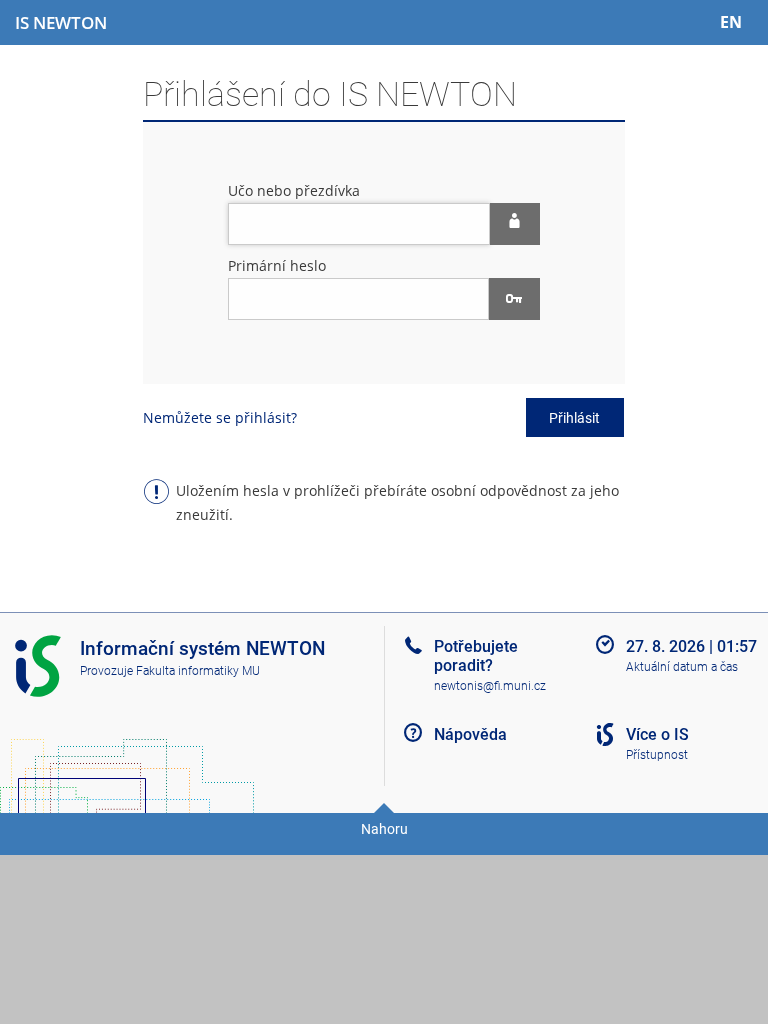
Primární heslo (277, 265)
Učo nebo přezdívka (294, 190)
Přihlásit (574, 418)
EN (731, 22)
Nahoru (384, 829)
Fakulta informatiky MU (198, 671)
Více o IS (657, 734)
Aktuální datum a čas (682, 667)
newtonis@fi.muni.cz (490, 686)
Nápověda (470, 734)
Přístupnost (657, 755)
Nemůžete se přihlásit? (220, 417)
